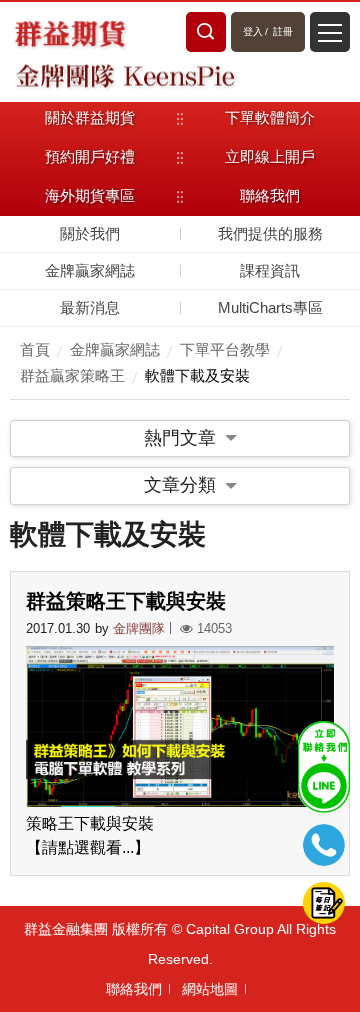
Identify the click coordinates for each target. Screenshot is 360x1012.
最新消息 (90, 307)
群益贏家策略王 (72, 375)
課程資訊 (270, 270)
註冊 (283, 31)
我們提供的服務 (270, 233)
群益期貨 (70, 32)
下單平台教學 (225, 349)
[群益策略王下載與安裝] (180, 726)
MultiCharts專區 (270, 307)
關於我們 (90, 233)
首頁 (35, 349)
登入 (253, 31)
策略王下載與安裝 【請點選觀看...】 (90, 835)
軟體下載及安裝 (197, 375)
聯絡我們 (134, 989)
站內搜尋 (206, 32)
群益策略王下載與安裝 (126, 601)
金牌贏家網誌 (90, 270)
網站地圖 (210, 989)
